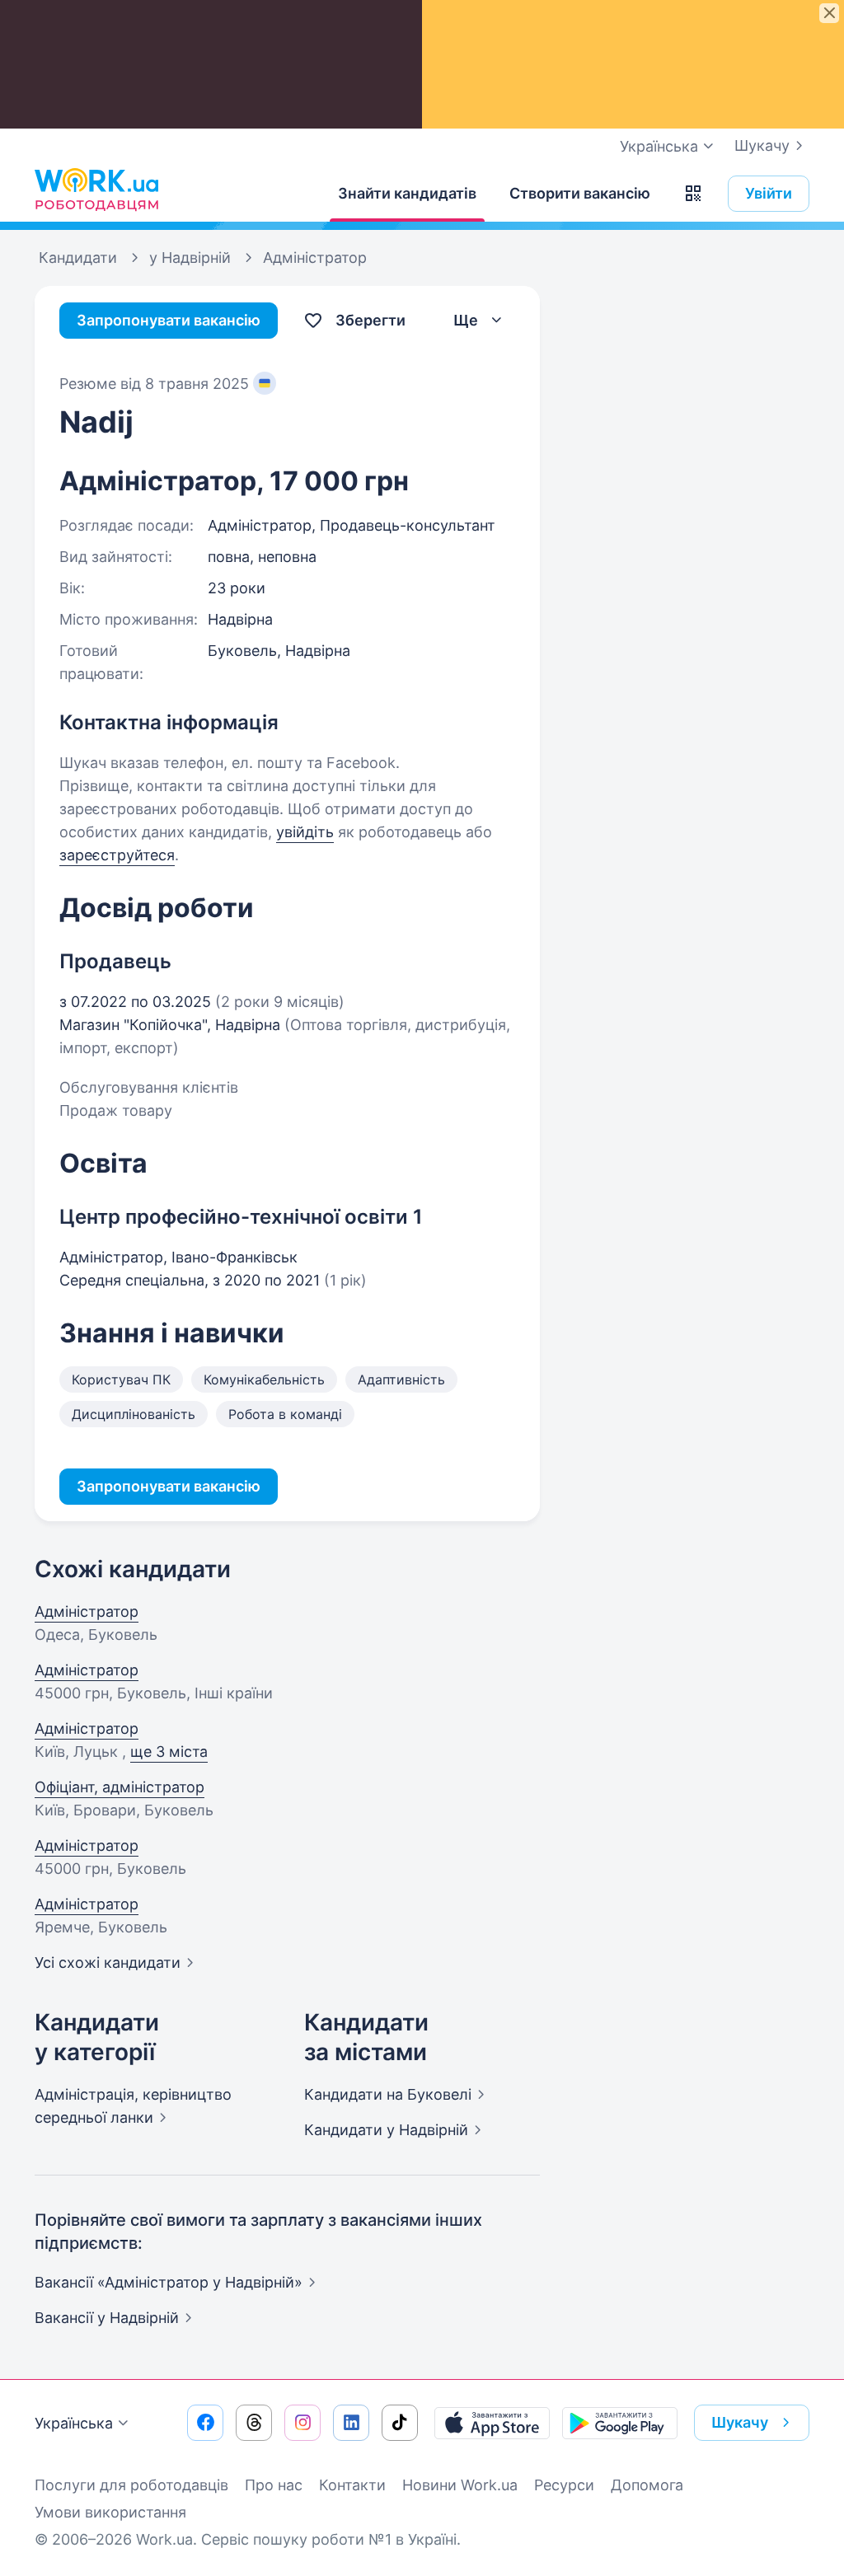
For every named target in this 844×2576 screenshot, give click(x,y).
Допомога (647, 2485)
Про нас (274, 2485)
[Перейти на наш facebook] (205, 2423)
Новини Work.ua (460, 2485)
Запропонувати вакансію (169, 320)
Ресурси (564, 2485)
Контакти (352, 2485)
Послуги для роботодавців (131, 2485)
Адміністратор (87, 1611)
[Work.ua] (96, 190)
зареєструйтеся (117, 855)
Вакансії (107, 2318)
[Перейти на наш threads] (254, 2423)
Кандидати (388, 2094)
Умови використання (110, 2512)
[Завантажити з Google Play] (620, 2423)
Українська (74, 2423)
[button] (693, 194)
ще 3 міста (169, 1752)
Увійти (769, 193)
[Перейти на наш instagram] (302, 2423)
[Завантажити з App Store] (492, 2423)
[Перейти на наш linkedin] (351, 2423)
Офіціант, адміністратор (120, 1787)
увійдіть (305, 832)
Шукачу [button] (740, 2422)
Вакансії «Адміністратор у (169, 2282)
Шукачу (762, 145)
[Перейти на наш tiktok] (400, 2423)
